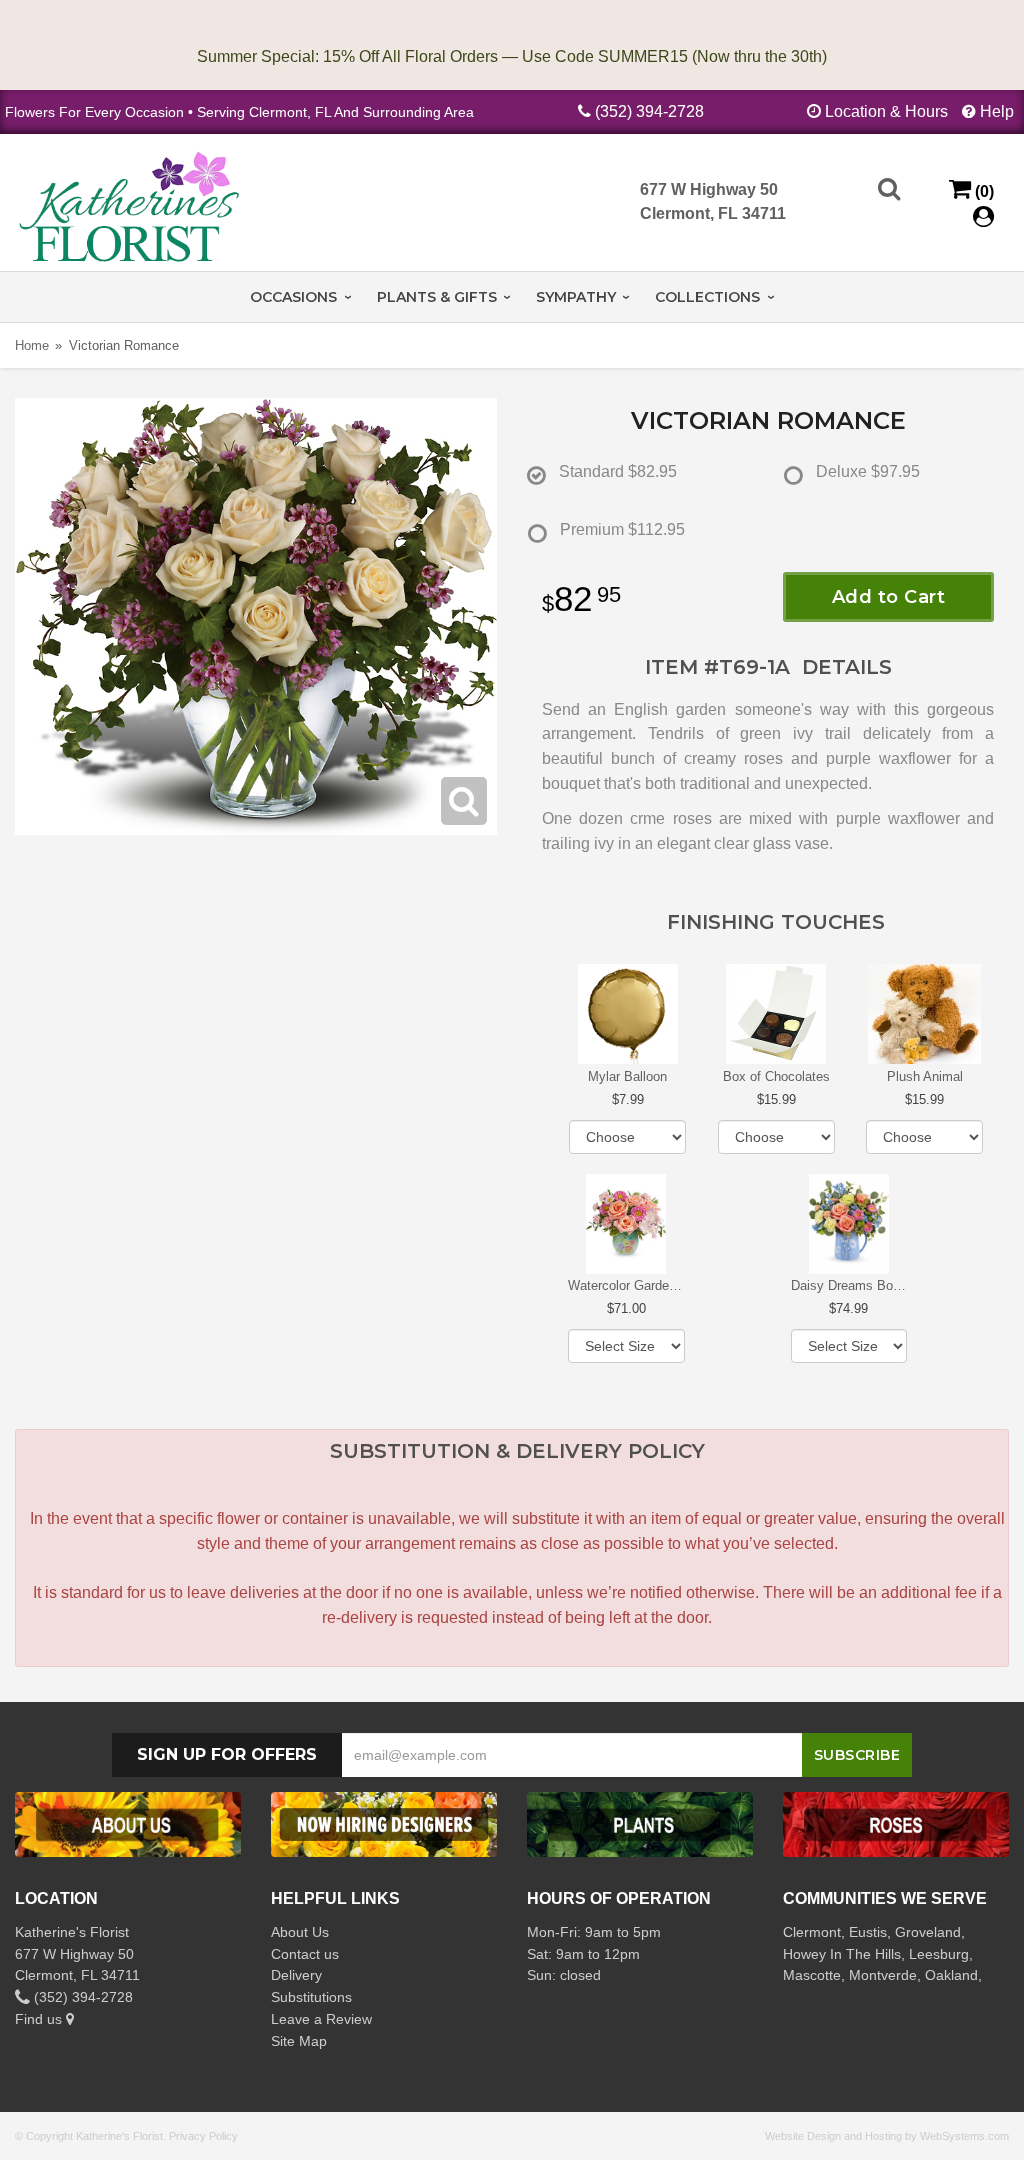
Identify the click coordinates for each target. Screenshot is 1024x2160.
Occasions (293, 297)
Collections (707, 297)
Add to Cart (889, 597)
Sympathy (576, 297)
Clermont (812, 1932)
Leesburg (939, 1954)
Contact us (305, 1954)
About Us (300, 1932)
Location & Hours (886, 111)
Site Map (299, 2041)
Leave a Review (321, 2019)
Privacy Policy (203, 2136)
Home (32, 345)
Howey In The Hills (842, 1954)
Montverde (883, 1975)
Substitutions (311, 1997)
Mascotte (812, 1975)
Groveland (928, 1932)
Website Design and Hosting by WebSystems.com (887, 2136)
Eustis (868, 1932)
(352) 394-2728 (649, 111)
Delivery (296, 1975)
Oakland (951, 1975)
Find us (40, 2019)
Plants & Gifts (437, 297)
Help (997, 111)
